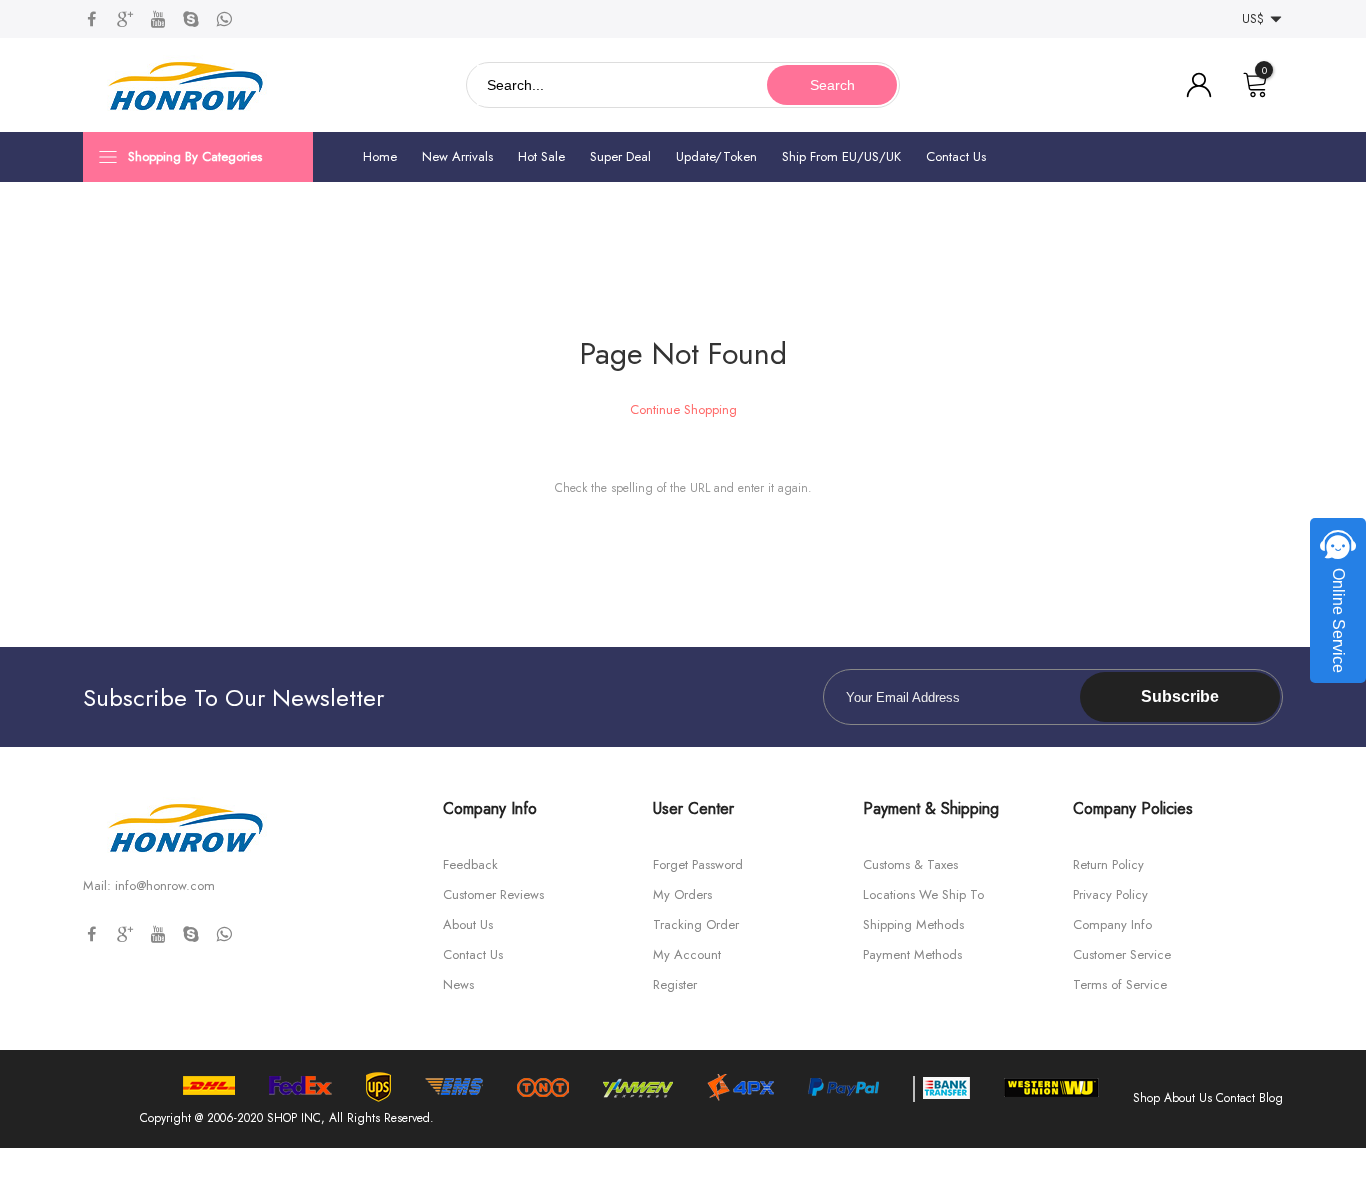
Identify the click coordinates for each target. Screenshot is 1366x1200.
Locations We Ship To (923, 894)
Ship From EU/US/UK (841, 156)
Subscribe (1180, 696)
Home (380, 156)
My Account (687, 954)
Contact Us (956, 156)
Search (832, 85)
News (458, 984)
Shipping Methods (913, 924)
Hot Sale (541, 156)
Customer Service (1122, 954)
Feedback (470, 864)
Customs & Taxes (910, 864)
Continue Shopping (683, 409)
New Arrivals (457, 156)
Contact (1235, 1098)
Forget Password (698, 864)
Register (675, 984)
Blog (1271, 1098)
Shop (1146, 1098)
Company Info (1112, 924)
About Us (468, 924)
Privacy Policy (1110, 894)
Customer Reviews (493, 894)
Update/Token (716, 156)
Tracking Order (696, 924)
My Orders (682, 894)
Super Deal (620, 156)
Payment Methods (912, 954)
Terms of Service (1120, 984)
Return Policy (1108, 864)
